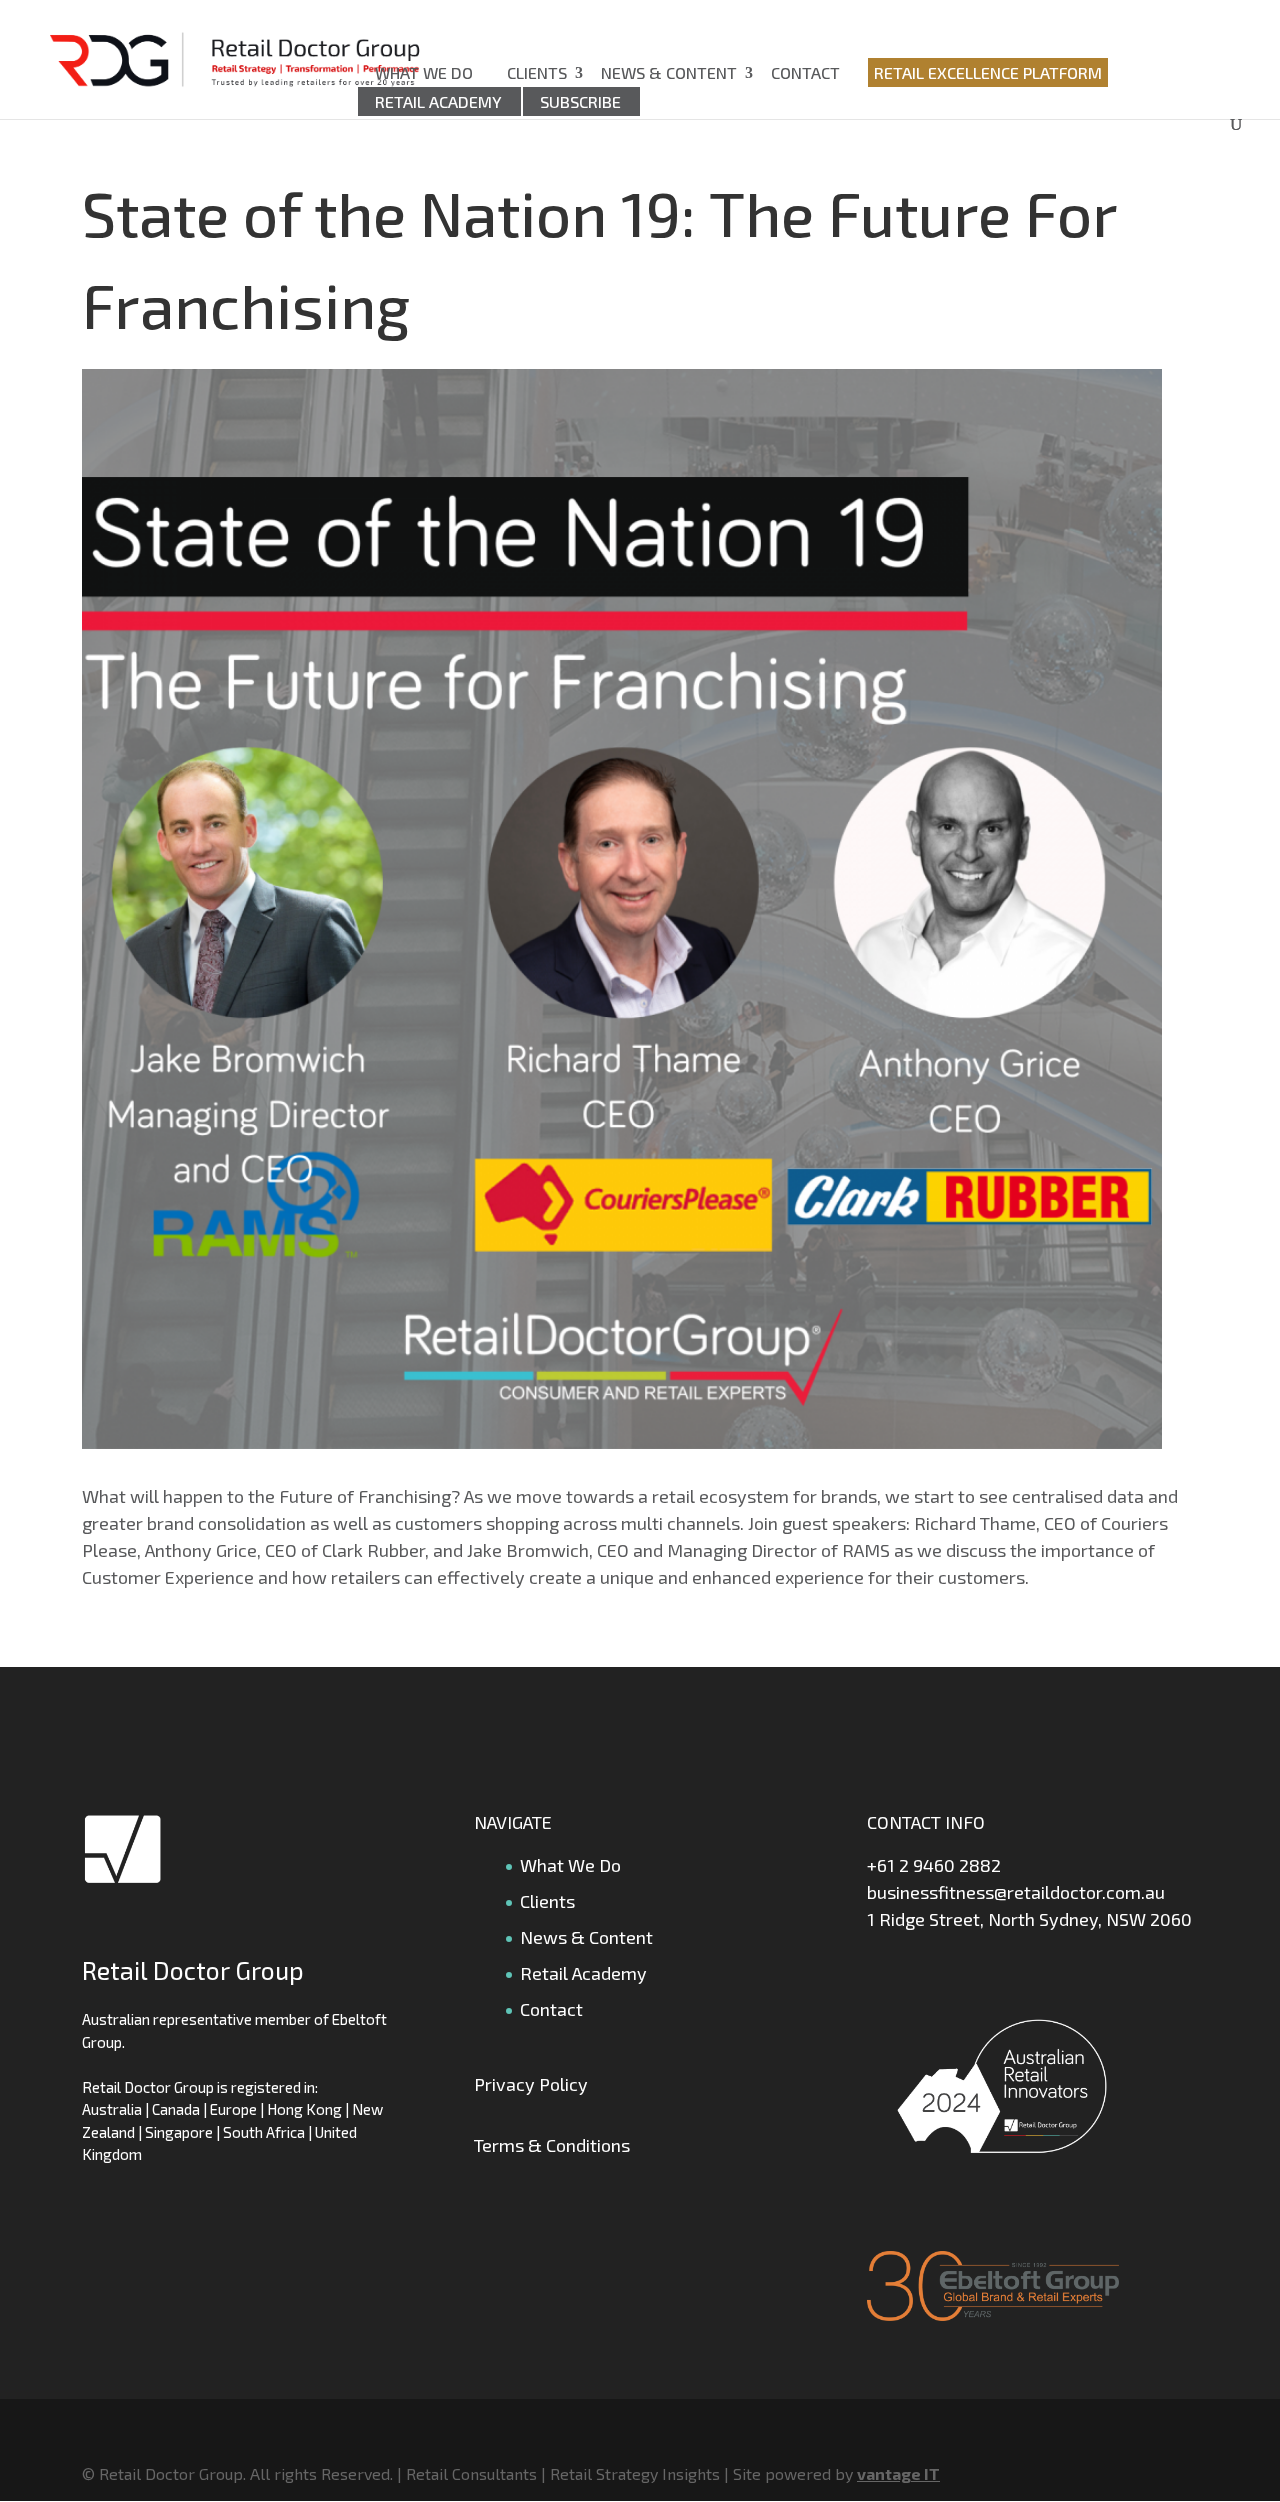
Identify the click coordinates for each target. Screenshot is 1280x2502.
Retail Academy (438, 101)
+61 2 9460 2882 (934, 1865)
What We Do (424, 72)
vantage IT (898, 2473)
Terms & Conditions (552, 2145)
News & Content (669, 72)
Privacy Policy (531, 2084)
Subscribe (580, 101)
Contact (805, 72)
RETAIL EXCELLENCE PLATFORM (988, 72)
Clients (537, 72)
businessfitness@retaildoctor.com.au (1016, 1892)
